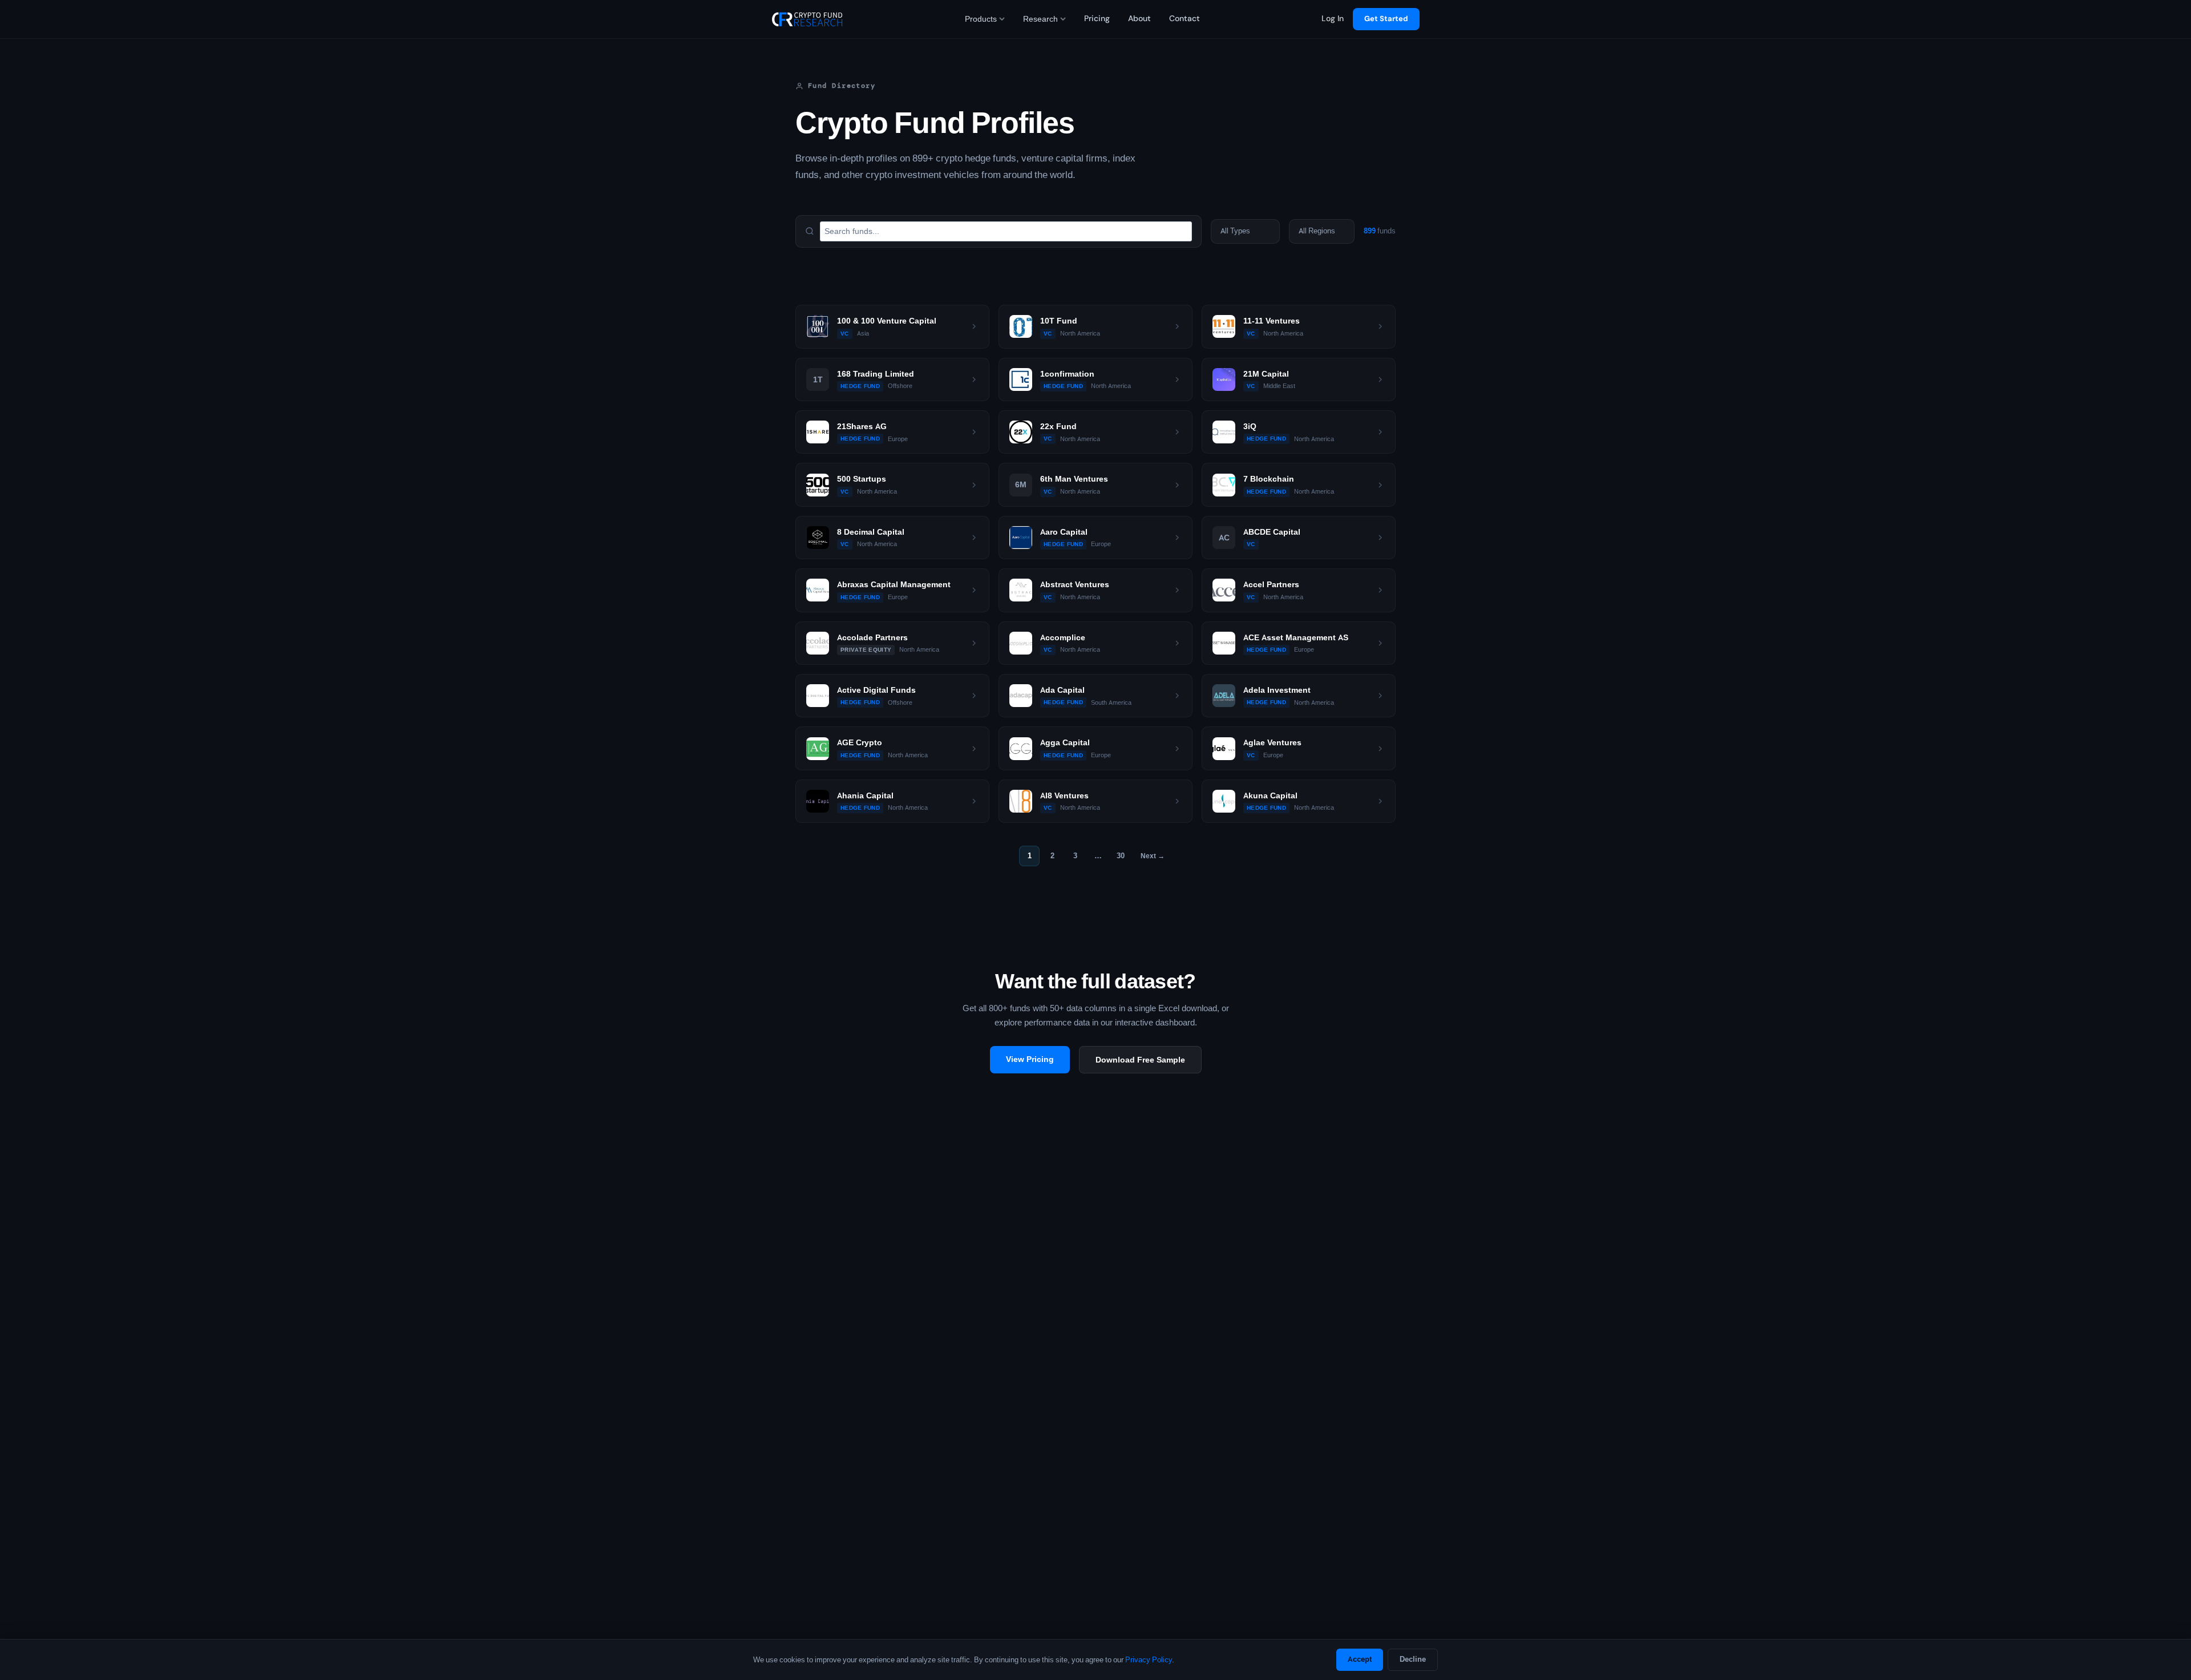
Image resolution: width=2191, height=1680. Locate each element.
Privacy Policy (1149, 1660)
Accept (1360, 1659)
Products (981, 19)
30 (1121, 856)
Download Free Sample (1140, 1060)
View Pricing (1030, 1059)
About (1139, 19)
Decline (1413, 1659)
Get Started (1386, 19)
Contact (1185, 19)
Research (1040, 19)
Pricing (1097, 19)
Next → (1153, 856)
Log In (1333, 19)
